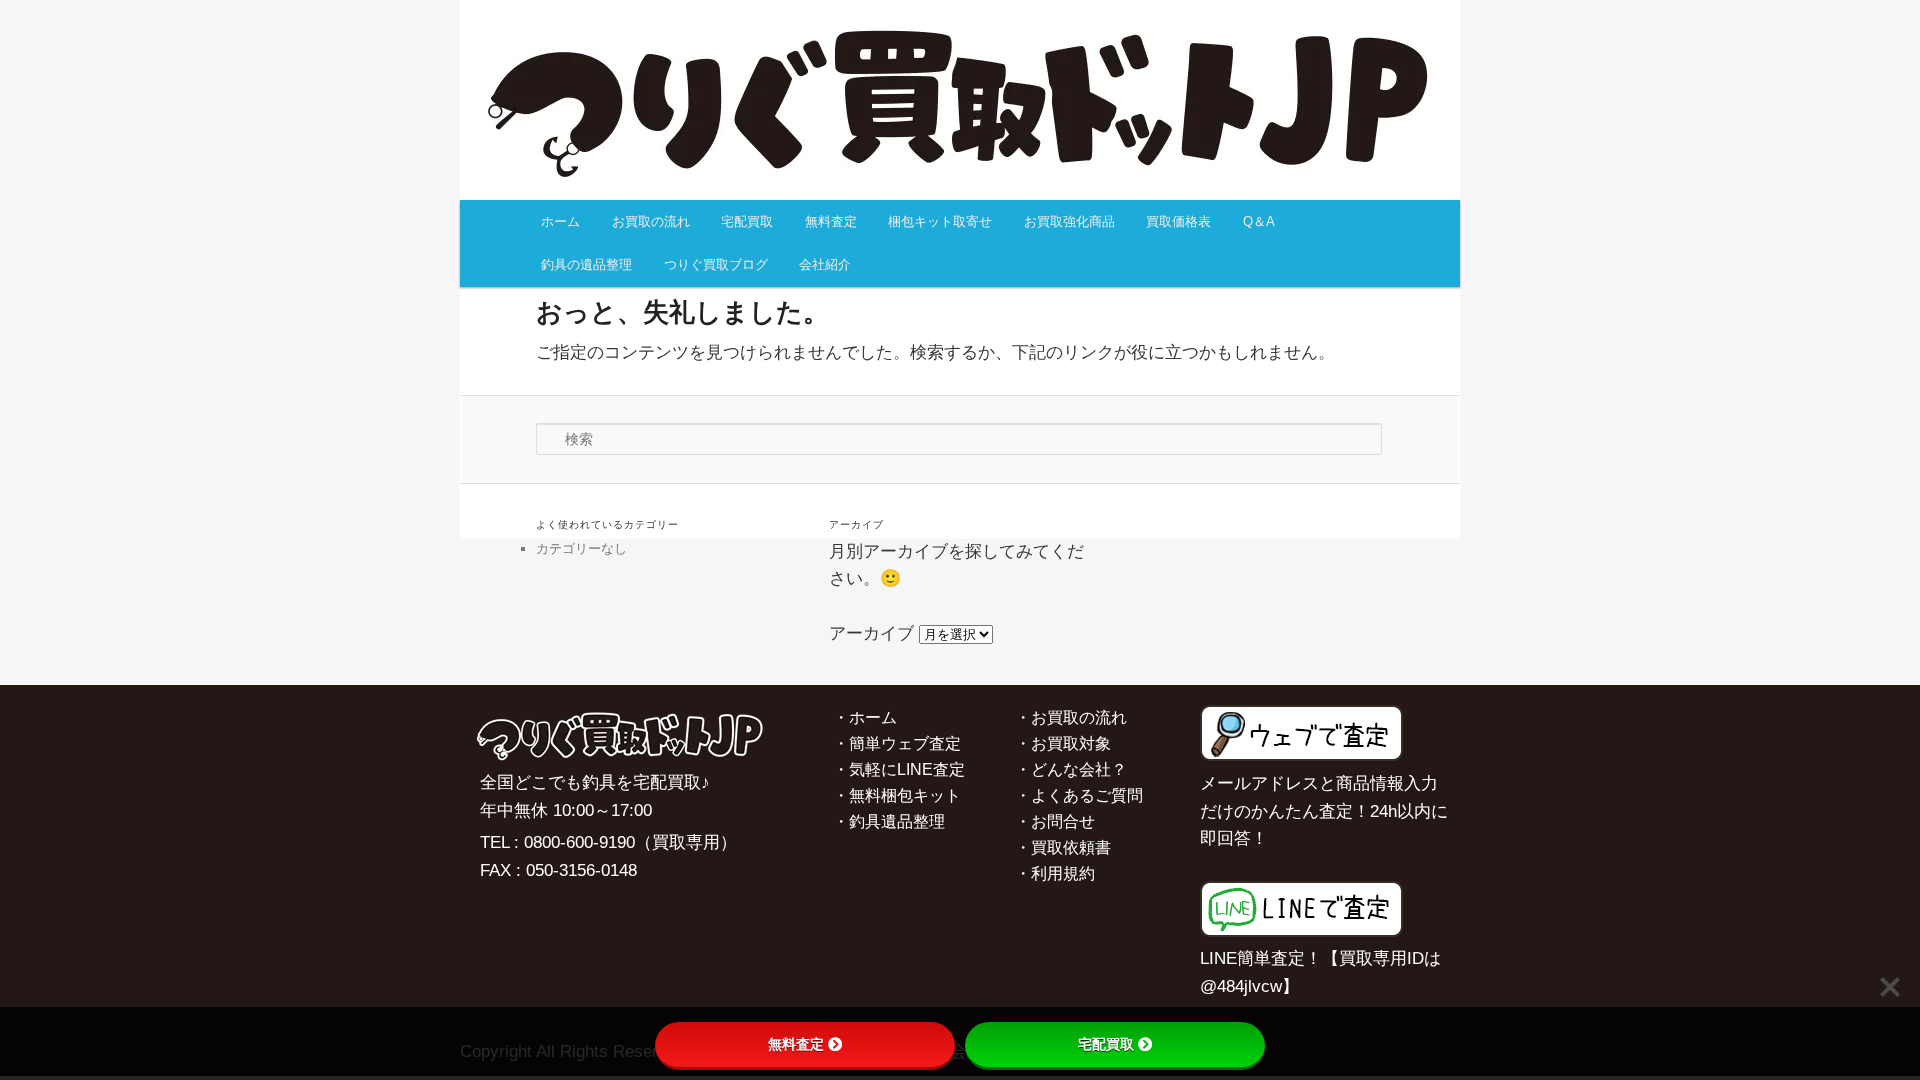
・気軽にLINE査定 (899, 769)
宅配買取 (747, 221)
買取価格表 (1178, 221)
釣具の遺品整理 (586, 264)
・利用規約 (1055, 873)
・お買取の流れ (1071, 717)
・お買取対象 (1063, 743)
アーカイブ (871, 633)
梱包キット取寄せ (940, 221)
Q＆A (1259, 221)
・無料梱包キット (897, 795)
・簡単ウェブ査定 (897, 743)
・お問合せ (1055, 821)
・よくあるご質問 (1079, 795)
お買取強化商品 (1069, 221)
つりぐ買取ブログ (716, 264)
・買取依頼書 (1063, 847)
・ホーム (865, 717)
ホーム (560, 221)
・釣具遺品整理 (889, 821)
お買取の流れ (651, 221)
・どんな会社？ (1071, 769)
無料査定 (831, 221)
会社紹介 (825, 264)
